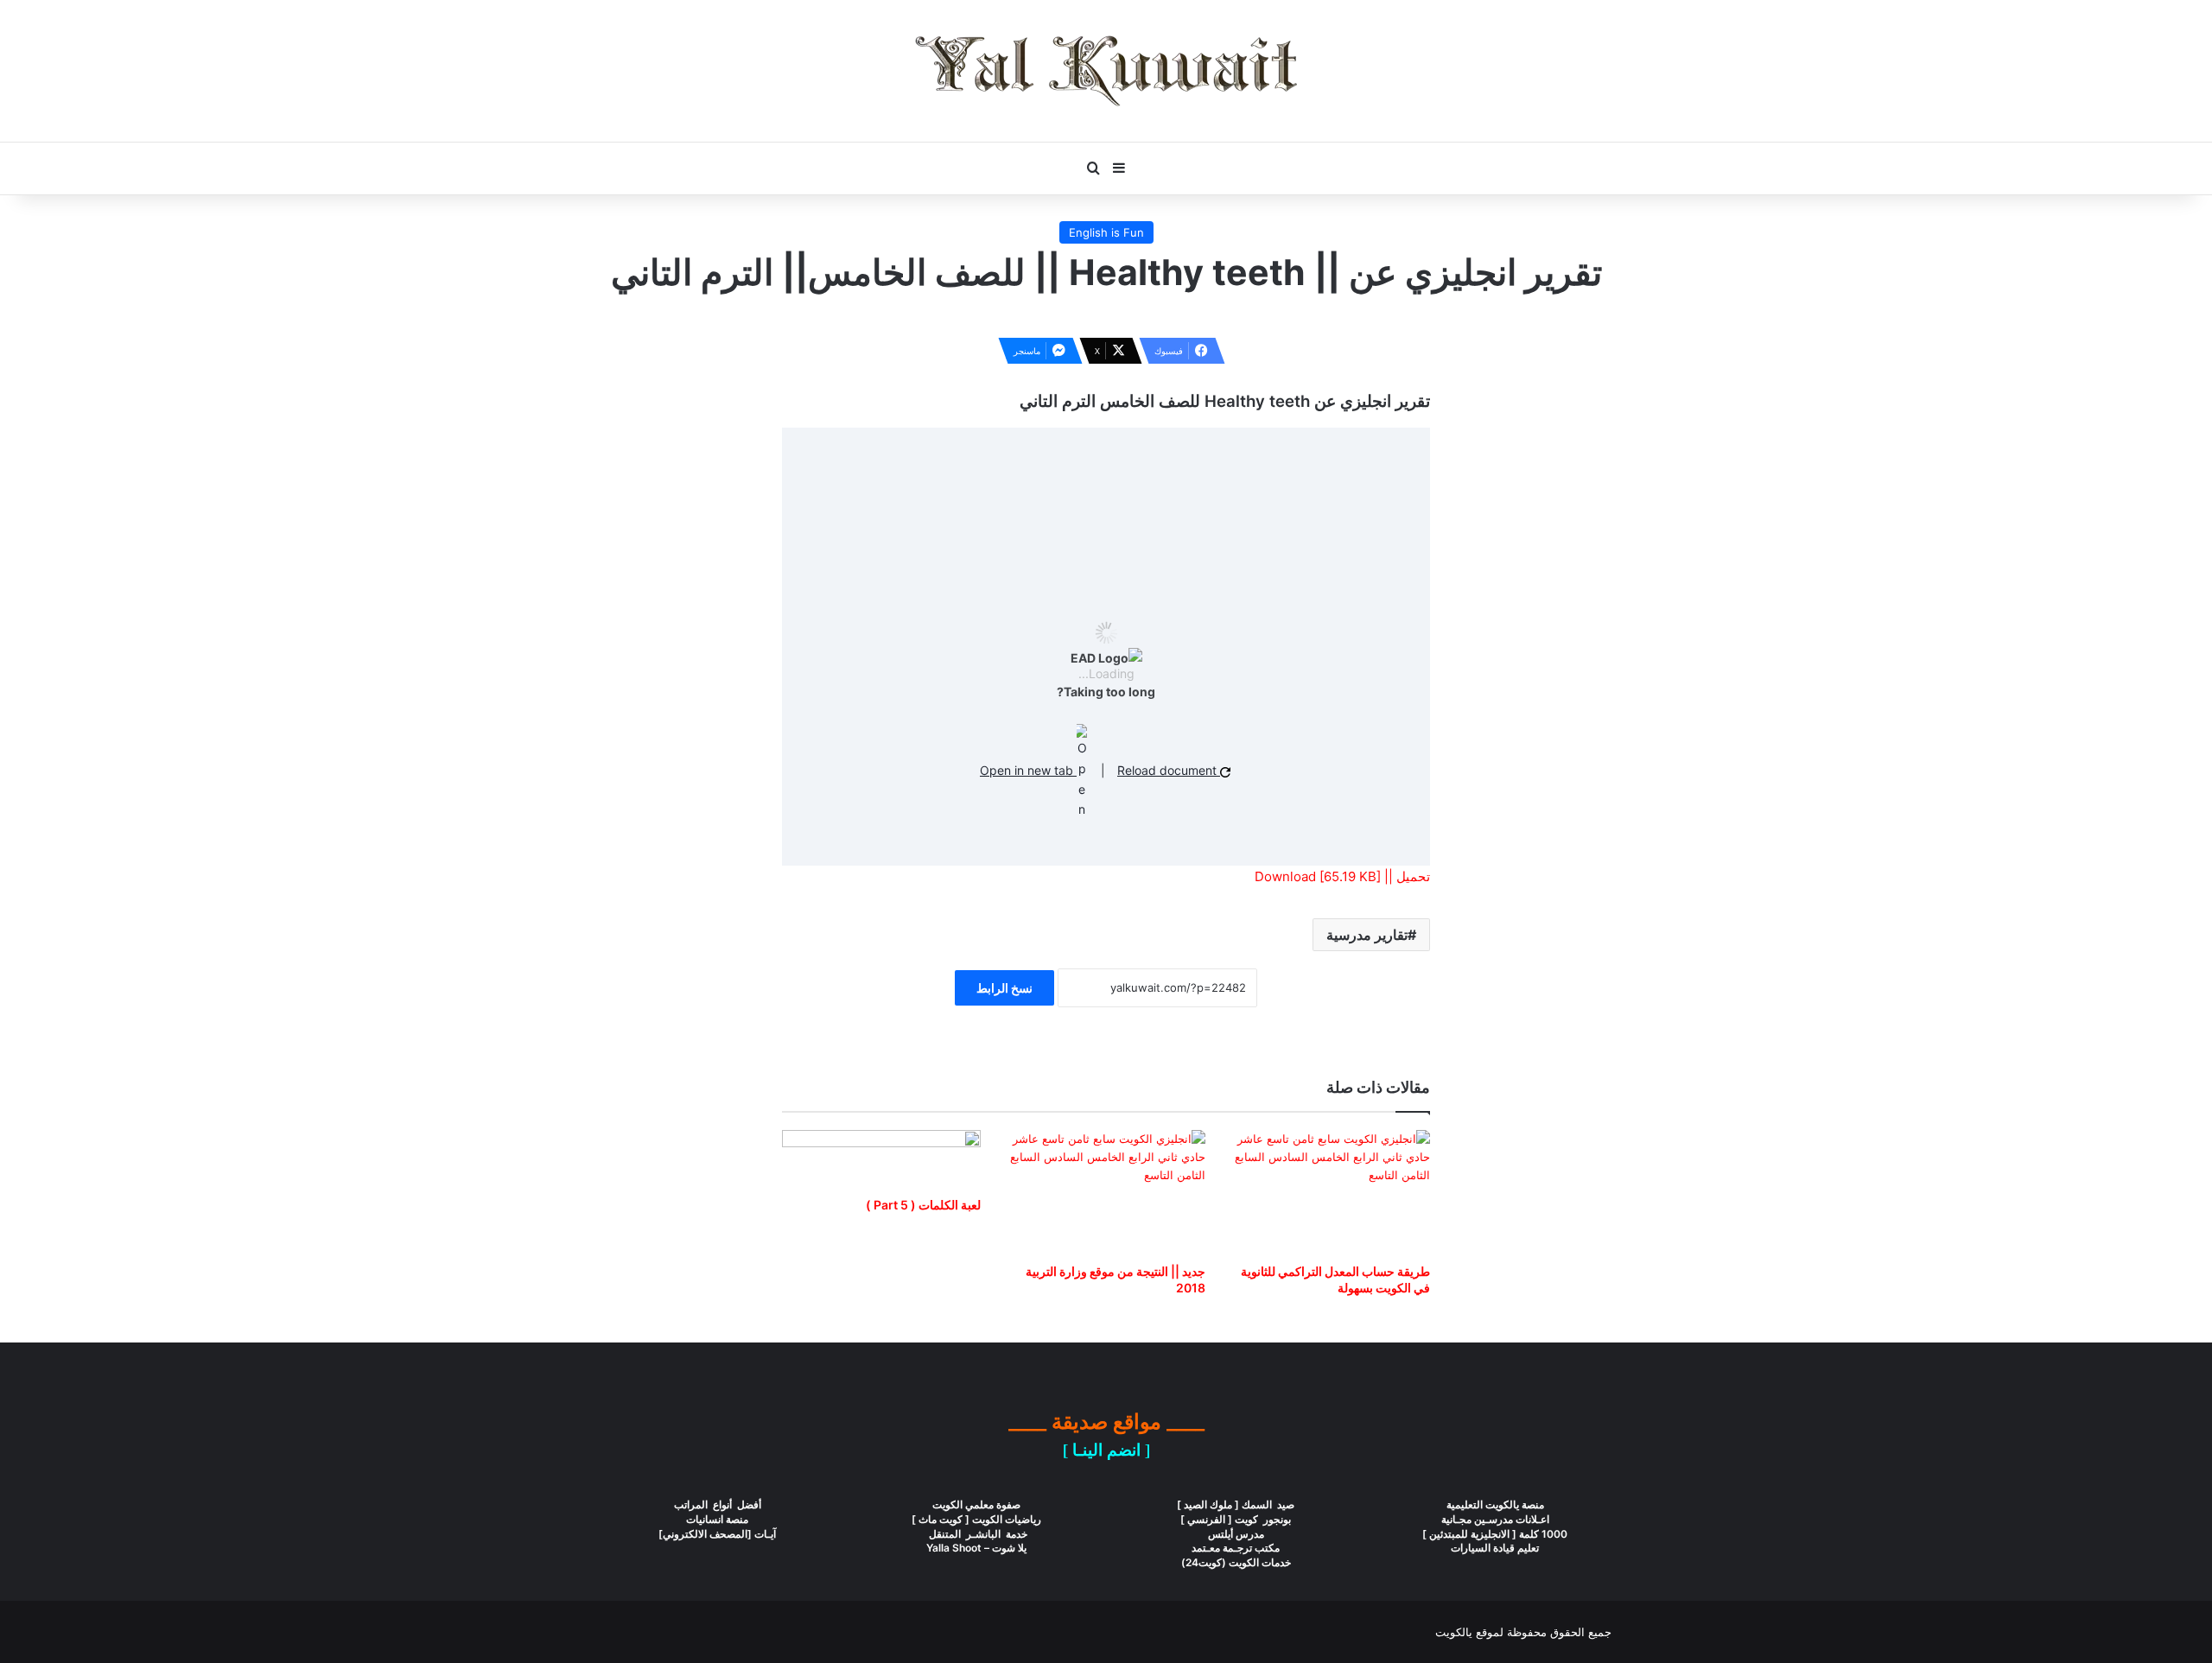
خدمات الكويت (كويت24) (1236, 1562)
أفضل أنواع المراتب (718, 1504)
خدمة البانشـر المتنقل (977, 1534)
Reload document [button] (1169, 770)
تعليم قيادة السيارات (1495, 1548)
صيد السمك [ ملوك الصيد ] (1236, 1504)
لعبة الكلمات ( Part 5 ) (923, 1205)
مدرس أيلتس (1236, 1534)
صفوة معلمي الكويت (976, 1504)
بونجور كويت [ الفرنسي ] (1236, 1519)
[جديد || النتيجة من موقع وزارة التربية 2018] (1106, 1192)
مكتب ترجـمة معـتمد (1236, 1548)
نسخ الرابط (1004, 988)
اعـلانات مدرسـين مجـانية (1495, 1519)
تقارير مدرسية (1367, 935)
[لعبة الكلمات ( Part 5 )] (881, 1159)
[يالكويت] (1106, 71)
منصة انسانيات (717, 1519)
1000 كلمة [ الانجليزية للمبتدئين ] (1495, 1534)
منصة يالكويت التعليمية (1495, 1504)
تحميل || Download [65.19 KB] (1342, 876)
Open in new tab (1028, 770)
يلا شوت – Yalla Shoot (976, 1548)
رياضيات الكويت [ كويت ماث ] (976, 1519)
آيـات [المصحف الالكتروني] (717, 1534)
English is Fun (1106, 232)
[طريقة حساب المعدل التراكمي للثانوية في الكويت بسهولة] (1331, 1192)
